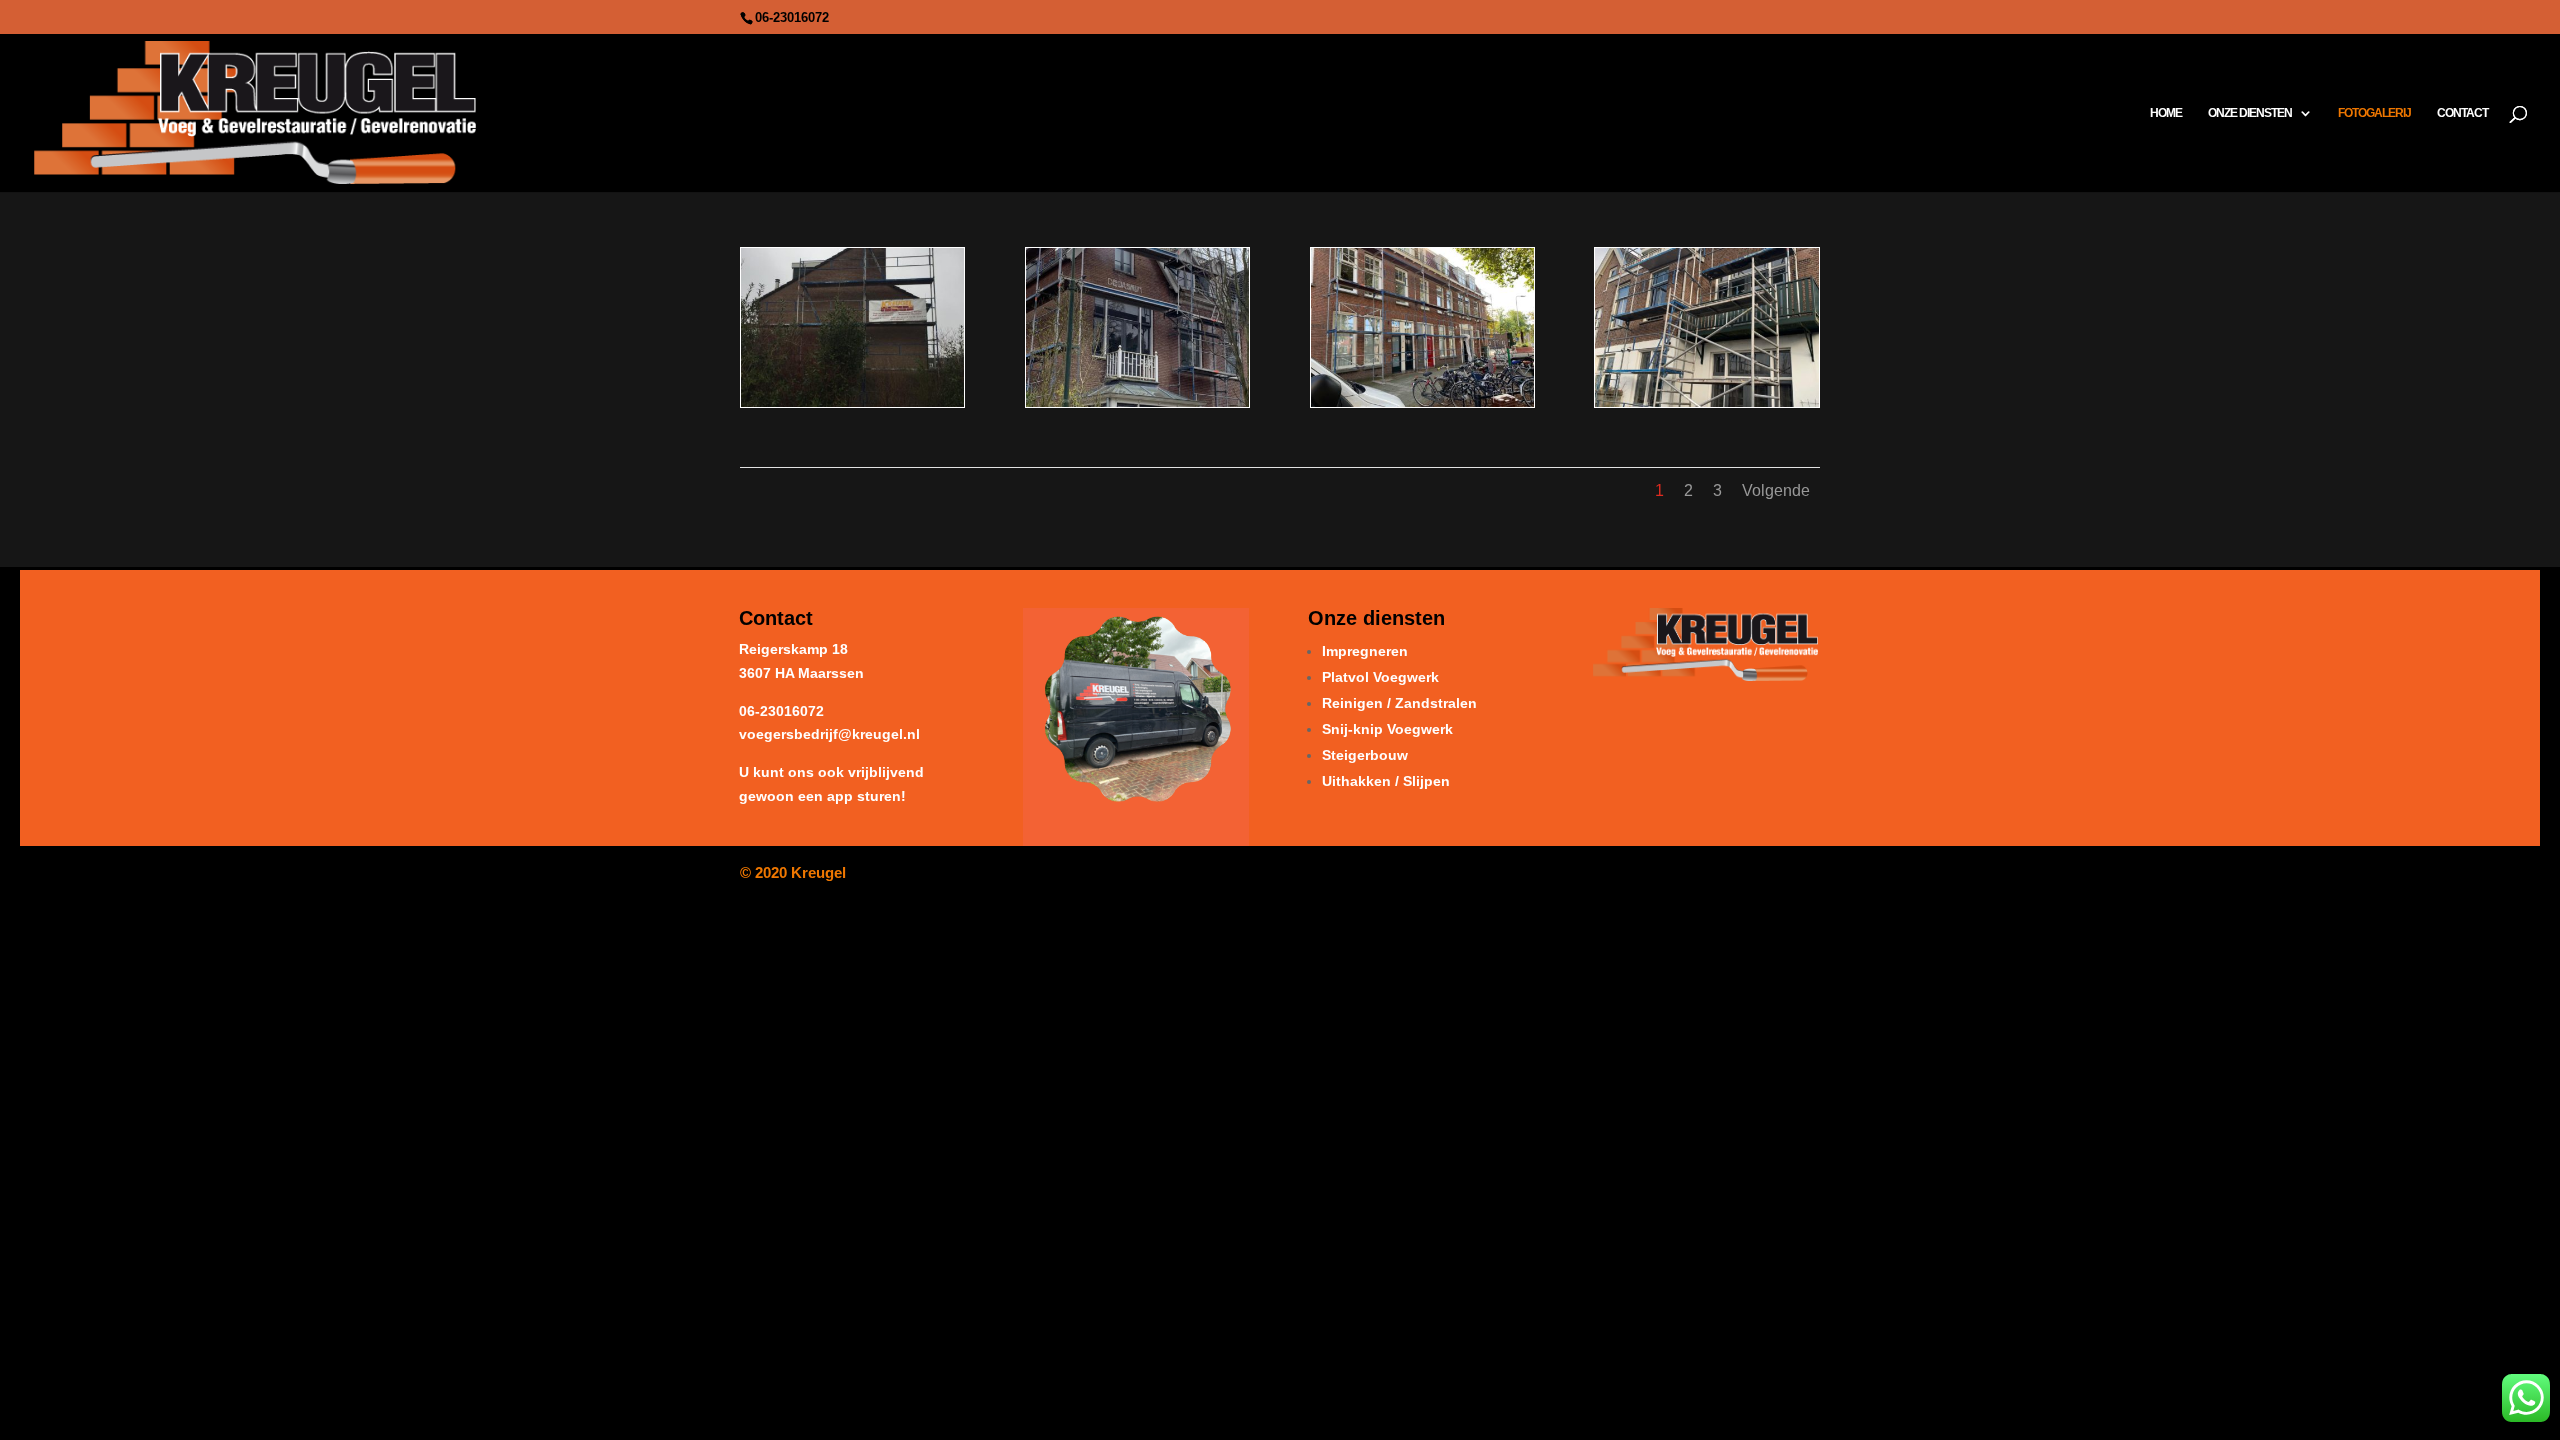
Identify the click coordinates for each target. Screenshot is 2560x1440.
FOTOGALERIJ (2374, 113)
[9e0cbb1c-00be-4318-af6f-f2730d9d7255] (1137, 402)
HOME (2166, 113)
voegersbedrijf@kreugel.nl (829, 734)
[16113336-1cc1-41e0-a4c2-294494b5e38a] (1706, 402)
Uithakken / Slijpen (1386, 781)
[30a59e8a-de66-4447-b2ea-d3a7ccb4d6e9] (1422, 402)
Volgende (1776, 490)
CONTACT (2462, 113)
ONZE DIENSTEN (2250, 113)
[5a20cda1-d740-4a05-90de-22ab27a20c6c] (852, 402)
